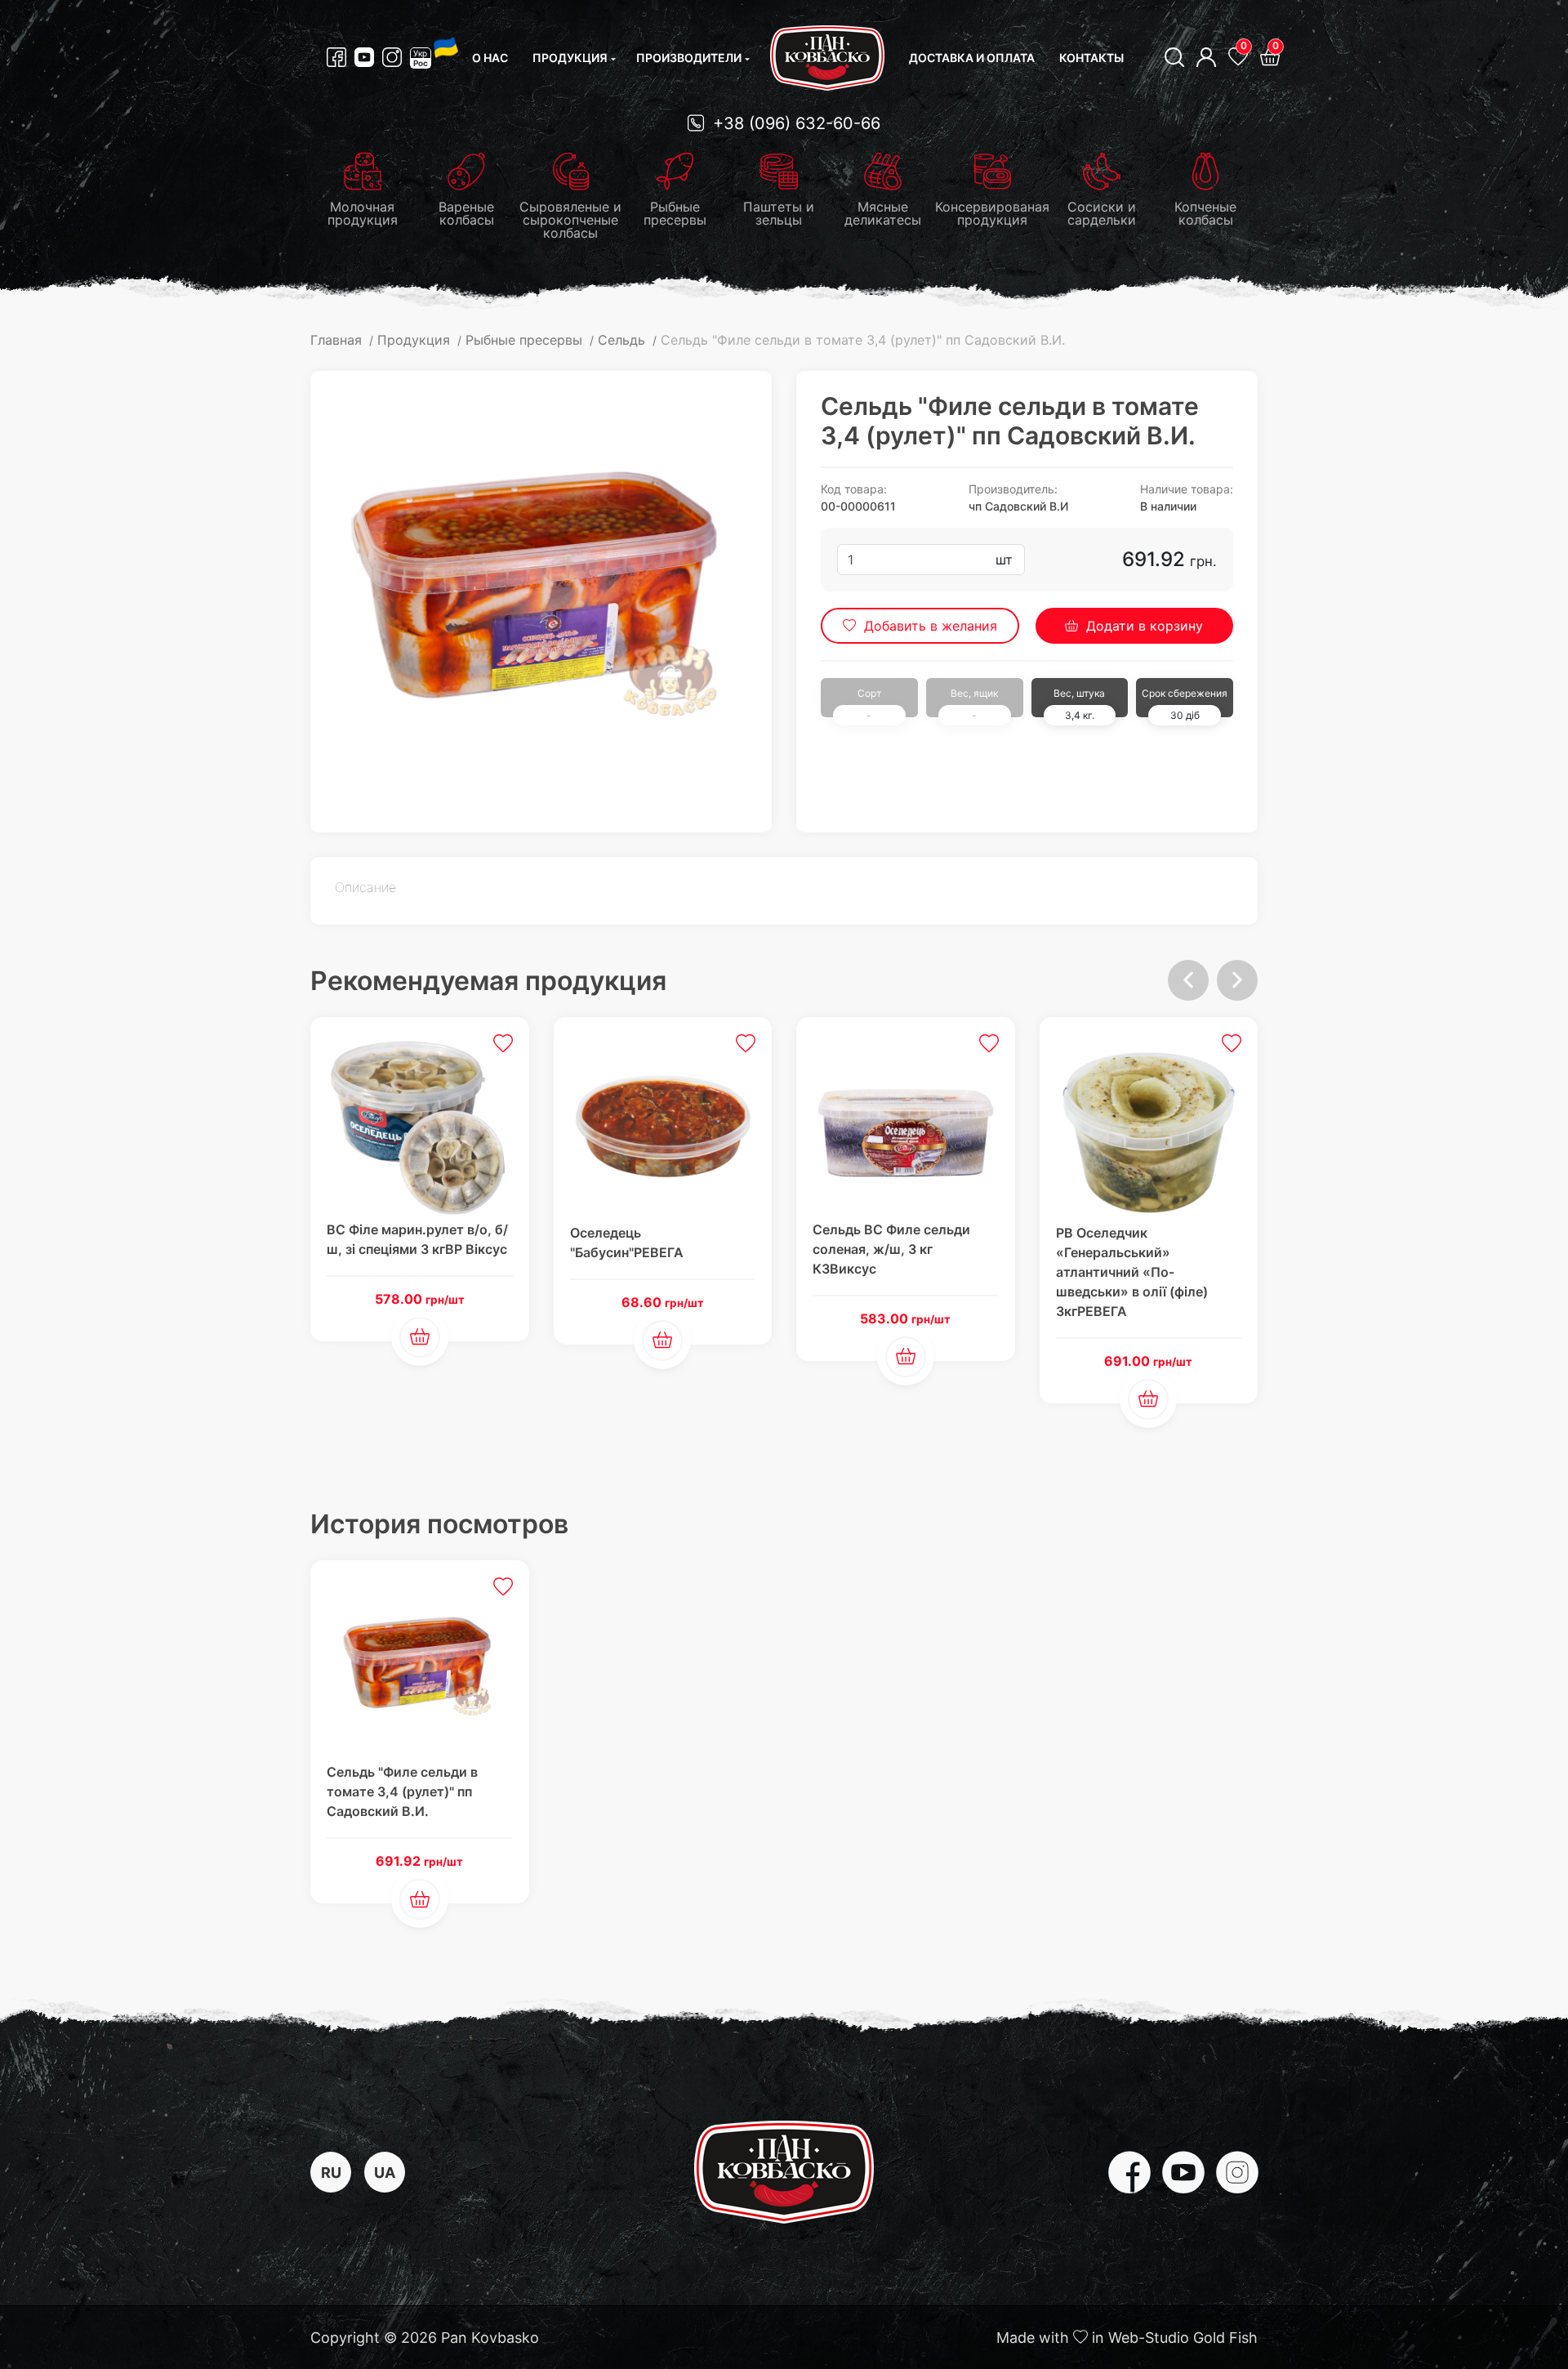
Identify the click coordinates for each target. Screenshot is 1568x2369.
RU (331, 2173)
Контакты (1091, 58)
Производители (689, 58)
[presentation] (1188, 980)
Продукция (570, 58)
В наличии (1168, 506)
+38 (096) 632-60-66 (794, 123)
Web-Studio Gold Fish (1183, 2338)
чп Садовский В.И (1018, 506)
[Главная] (827, 58)
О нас (490, 58)
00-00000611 (858, 506)
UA (385, 2173)
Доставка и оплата (972, 58)
